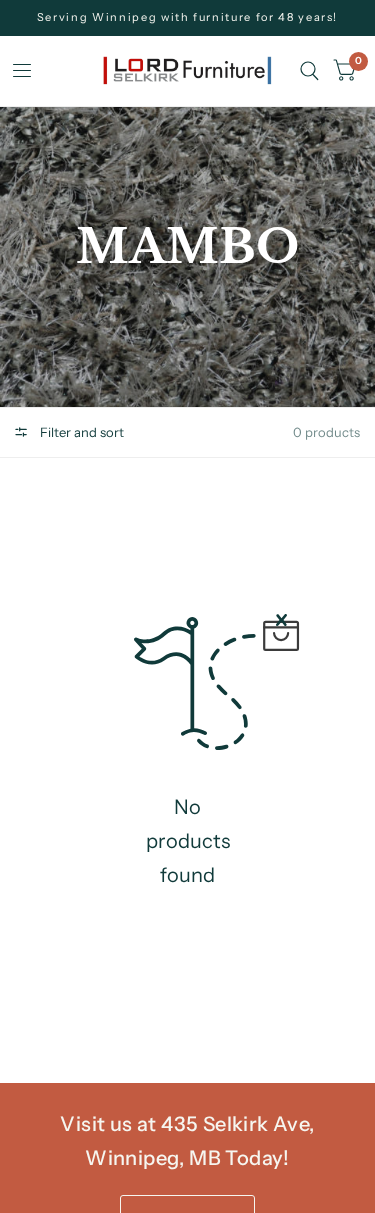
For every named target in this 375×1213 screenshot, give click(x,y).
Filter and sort (80, 432)
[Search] (309, 71)
